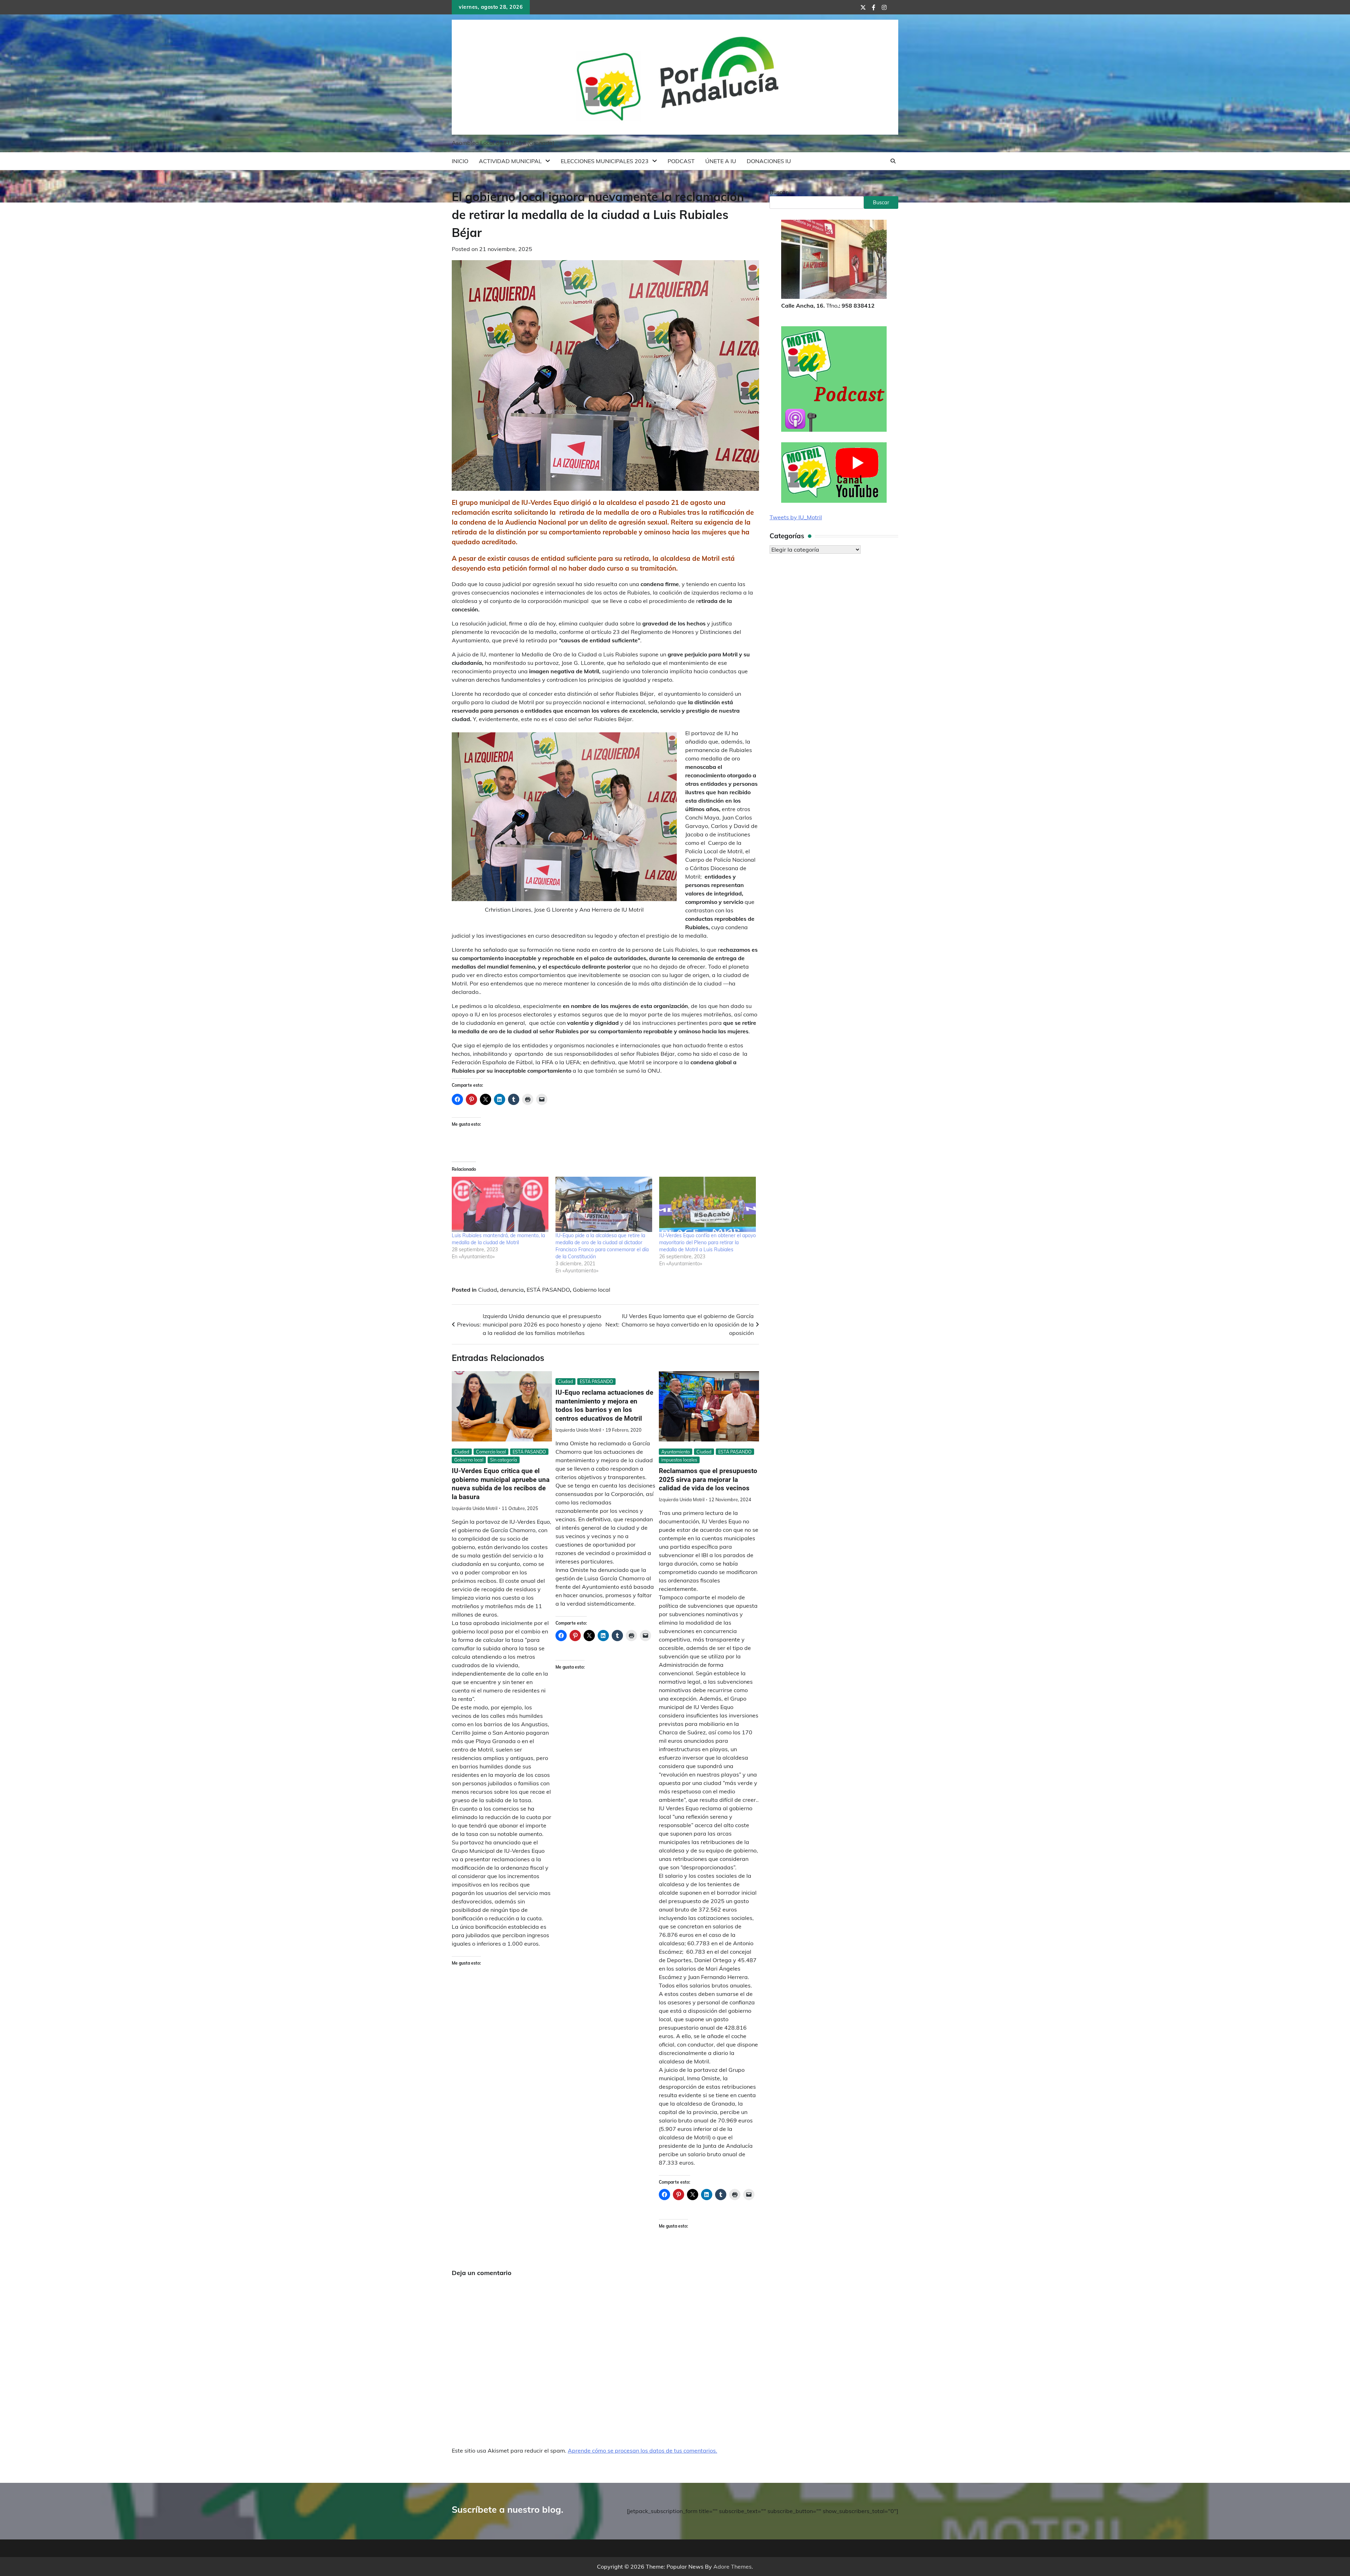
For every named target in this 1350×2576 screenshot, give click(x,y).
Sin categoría (504, 1460)
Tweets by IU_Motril (796, 518)
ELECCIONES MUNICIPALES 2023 (605, 161)
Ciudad (488, 1290)
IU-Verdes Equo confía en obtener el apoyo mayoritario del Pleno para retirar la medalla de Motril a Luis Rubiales (708, 1242)
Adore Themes (732, 2567)
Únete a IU (721, 161)
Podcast (681, 161)
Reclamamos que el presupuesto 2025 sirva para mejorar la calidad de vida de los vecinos (708, 1480)
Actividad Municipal (510, 161)
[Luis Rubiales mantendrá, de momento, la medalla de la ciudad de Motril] (500, 1204)
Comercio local (491, 1452)
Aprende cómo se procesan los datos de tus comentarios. (642, 2450)
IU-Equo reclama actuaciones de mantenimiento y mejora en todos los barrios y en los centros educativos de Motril (604, 1405)
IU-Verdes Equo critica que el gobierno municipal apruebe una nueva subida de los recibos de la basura (501, 1484)
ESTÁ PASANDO (548, 1290)
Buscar (779, 192)
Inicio (460, 161)
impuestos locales (679, 1460)
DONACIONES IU (769, 161)
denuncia (512, 1290)
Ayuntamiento (676, 1452)
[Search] (893, 161)
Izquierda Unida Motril (475, 1508)
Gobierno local (592, 1290)
